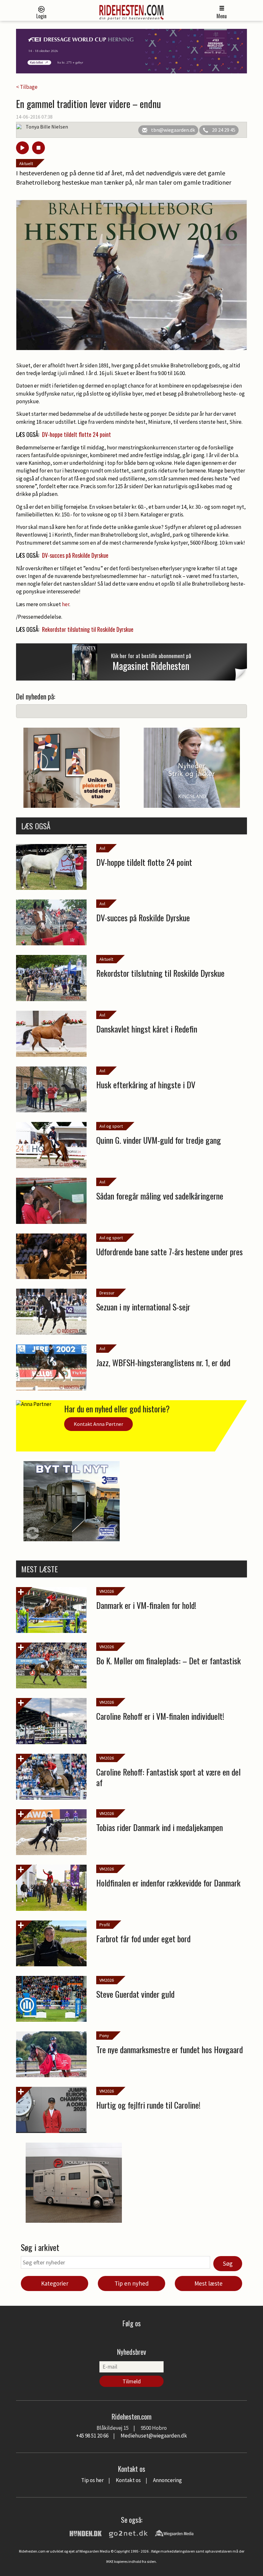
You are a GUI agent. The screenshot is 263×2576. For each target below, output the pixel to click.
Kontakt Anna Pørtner (98, 1424)
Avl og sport (111, 1126)
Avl (102, 848)
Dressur (107, 1293)
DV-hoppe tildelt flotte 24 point (76, 434)
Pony (104, 2036)
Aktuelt (26, 163)
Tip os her (92, 2480)
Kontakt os (128, 2480)
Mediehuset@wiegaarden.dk (154, 2436)
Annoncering (167, 2480)
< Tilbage (27, 87)
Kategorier (55, 2283)
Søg (228, 2263)
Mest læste (208, 2283)
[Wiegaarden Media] (174, 2533)
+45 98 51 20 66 (92, 2436)
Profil (105, 1925)
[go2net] (128, 2533)
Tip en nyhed (132, 2283)
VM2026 (107, 1591)
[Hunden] (86, 2533)
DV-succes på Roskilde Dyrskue (75, 555)
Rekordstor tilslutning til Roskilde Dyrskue (88, 629)
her (66, 604)
